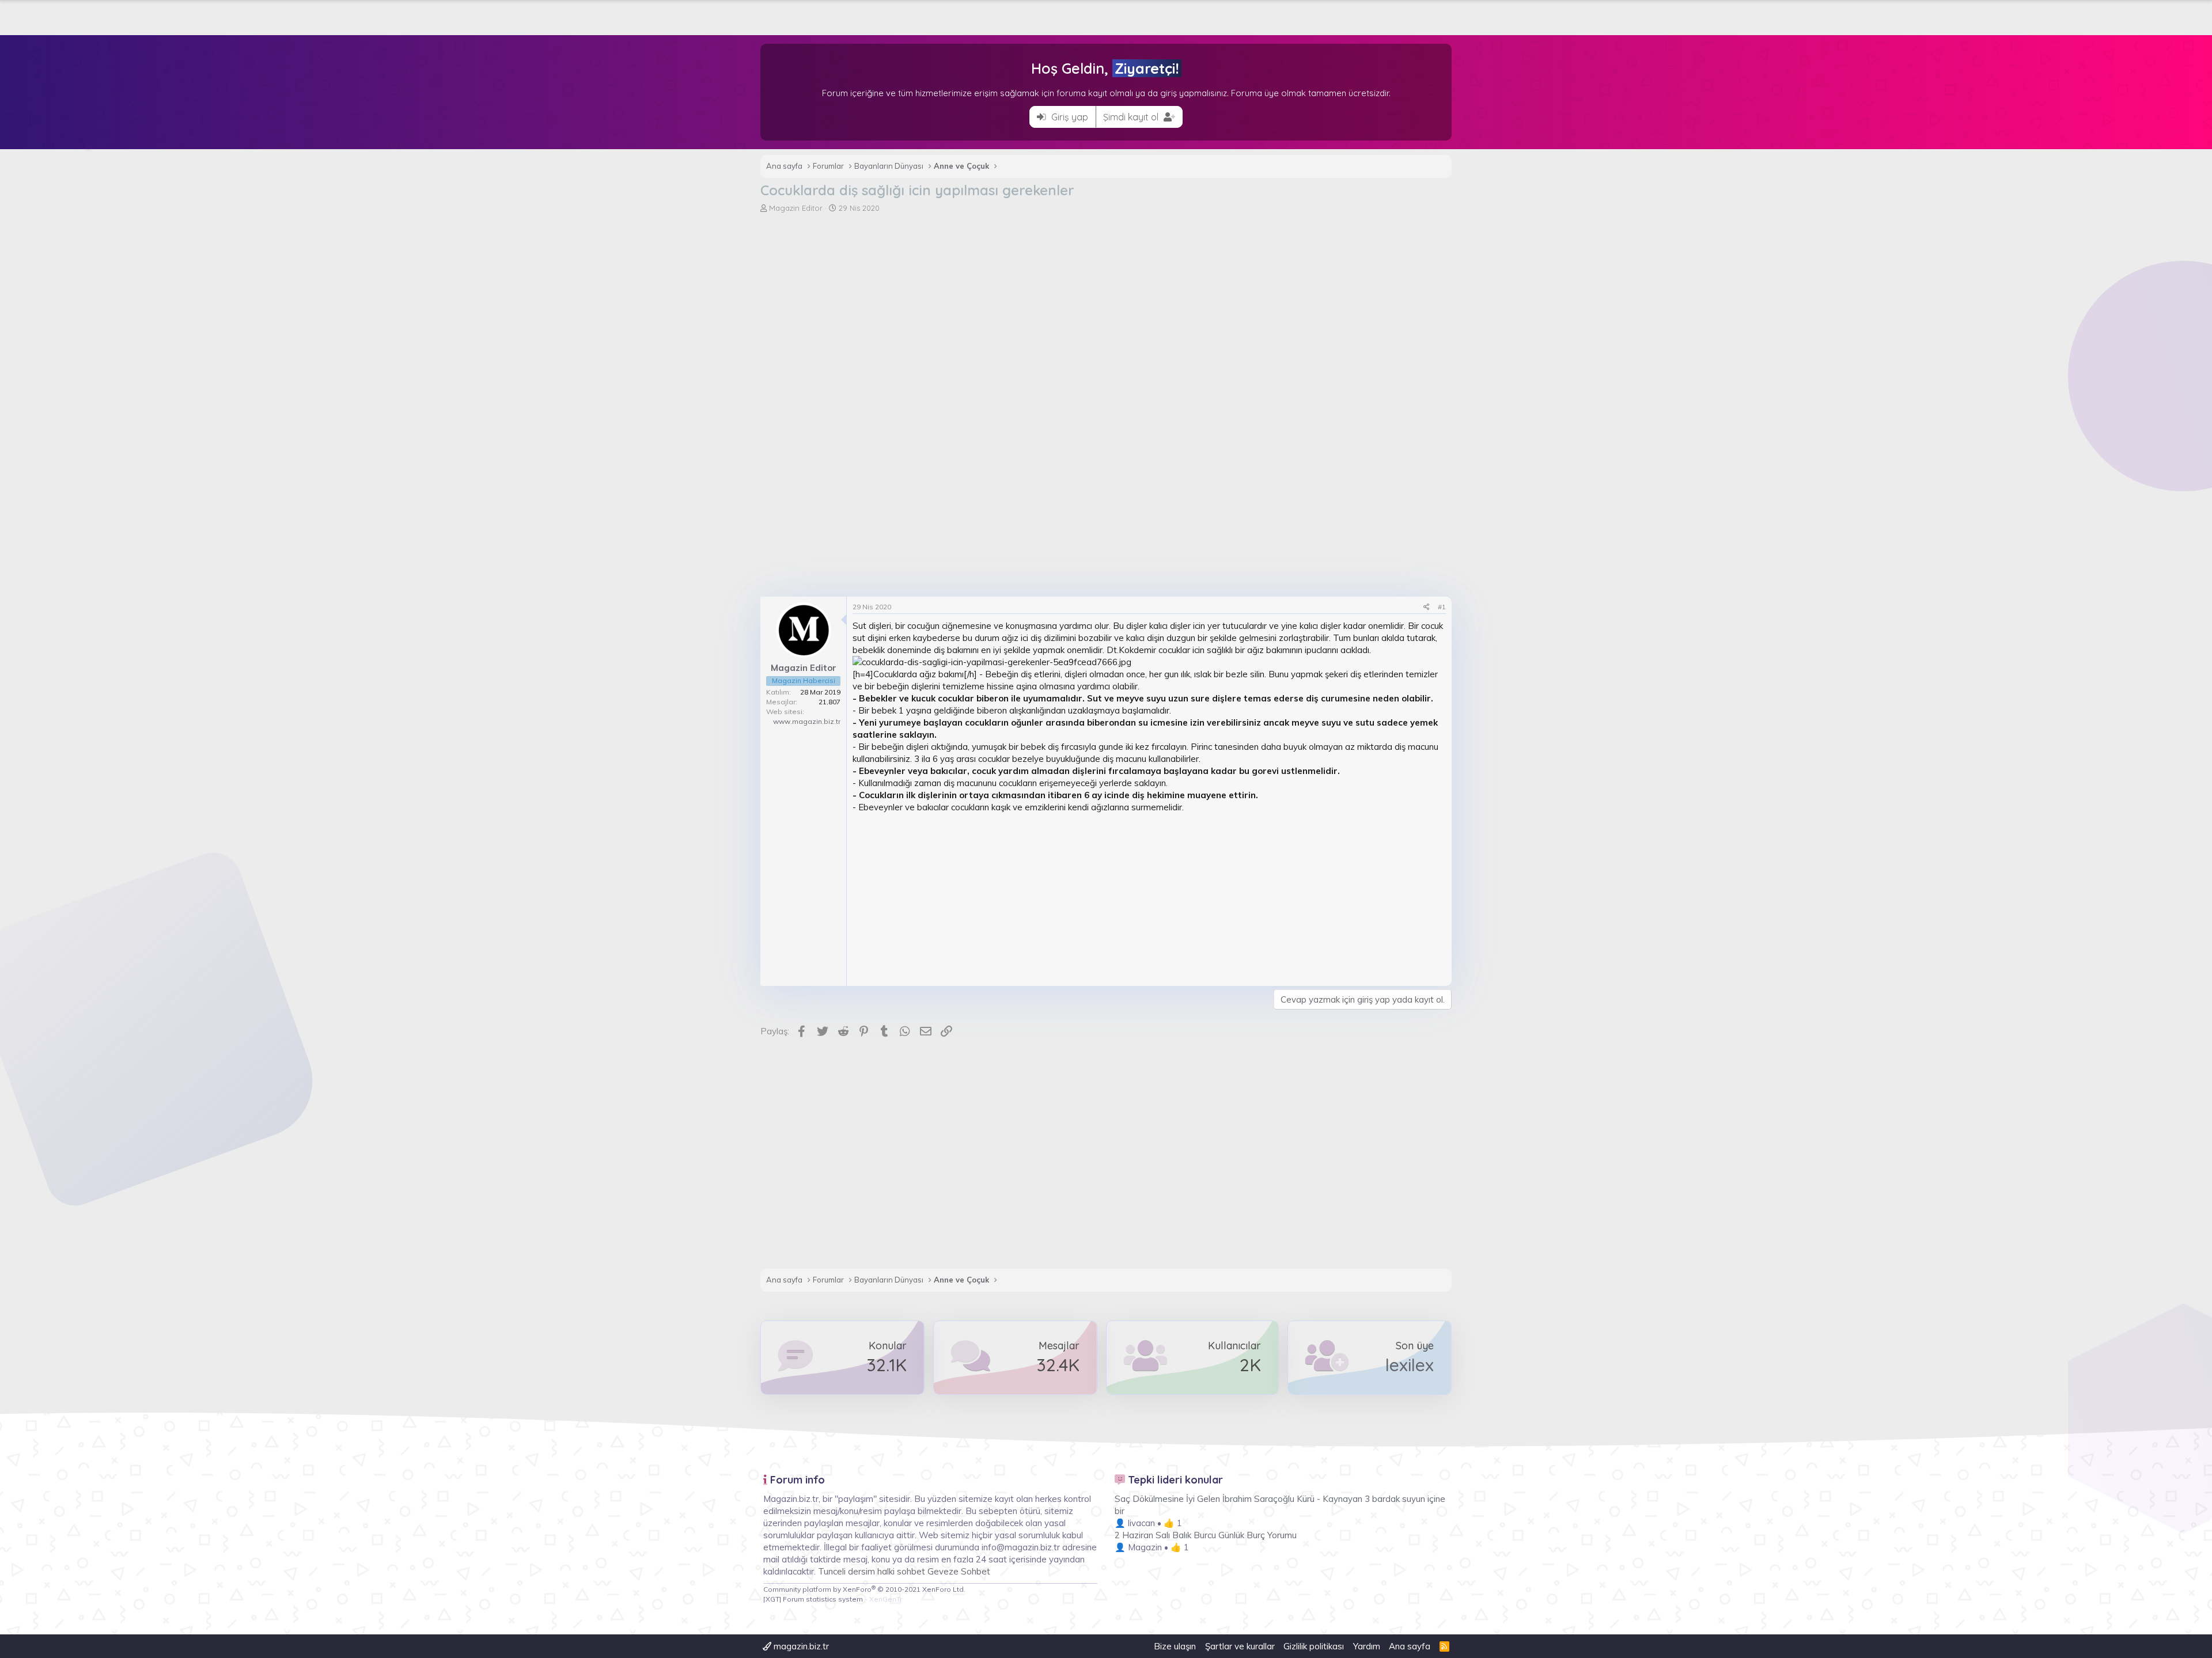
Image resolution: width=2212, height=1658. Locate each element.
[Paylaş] (1427, 607)
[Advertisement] (1106, 300)
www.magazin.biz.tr (807, 721)
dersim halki (871, 1571)
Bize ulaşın (1175, 1646)
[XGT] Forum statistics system (833, 1599)
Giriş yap (1069, 117)
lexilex (1410, 1365)
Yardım (1367, 1646)
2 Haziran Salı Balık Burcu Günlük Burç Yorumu (1206, 1535)
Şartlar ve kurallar (1240, 1646)
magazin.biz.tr (800, 1646)
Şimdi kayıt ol (1132, 117)
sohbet (912, 1571)
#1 (1442, 607)
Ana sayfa (1410, 1646)
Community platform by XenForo (864, 1589)
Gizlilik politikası (1314, 1646)
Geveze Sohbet (959, 1571)
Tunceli (832, 1571)
